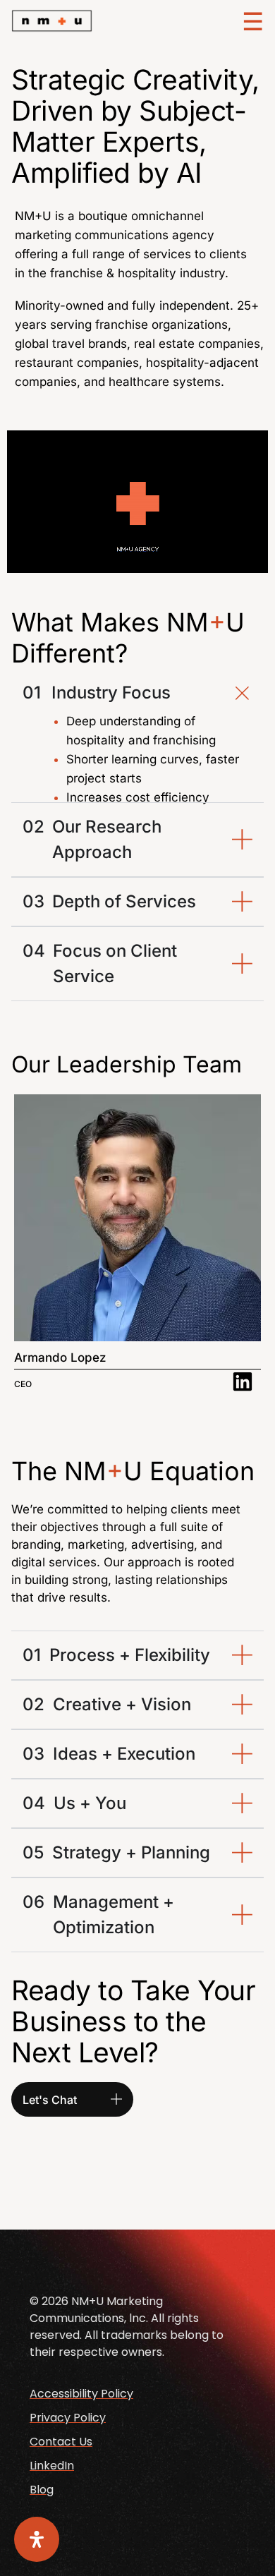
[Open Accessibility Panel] (37, 2539)
